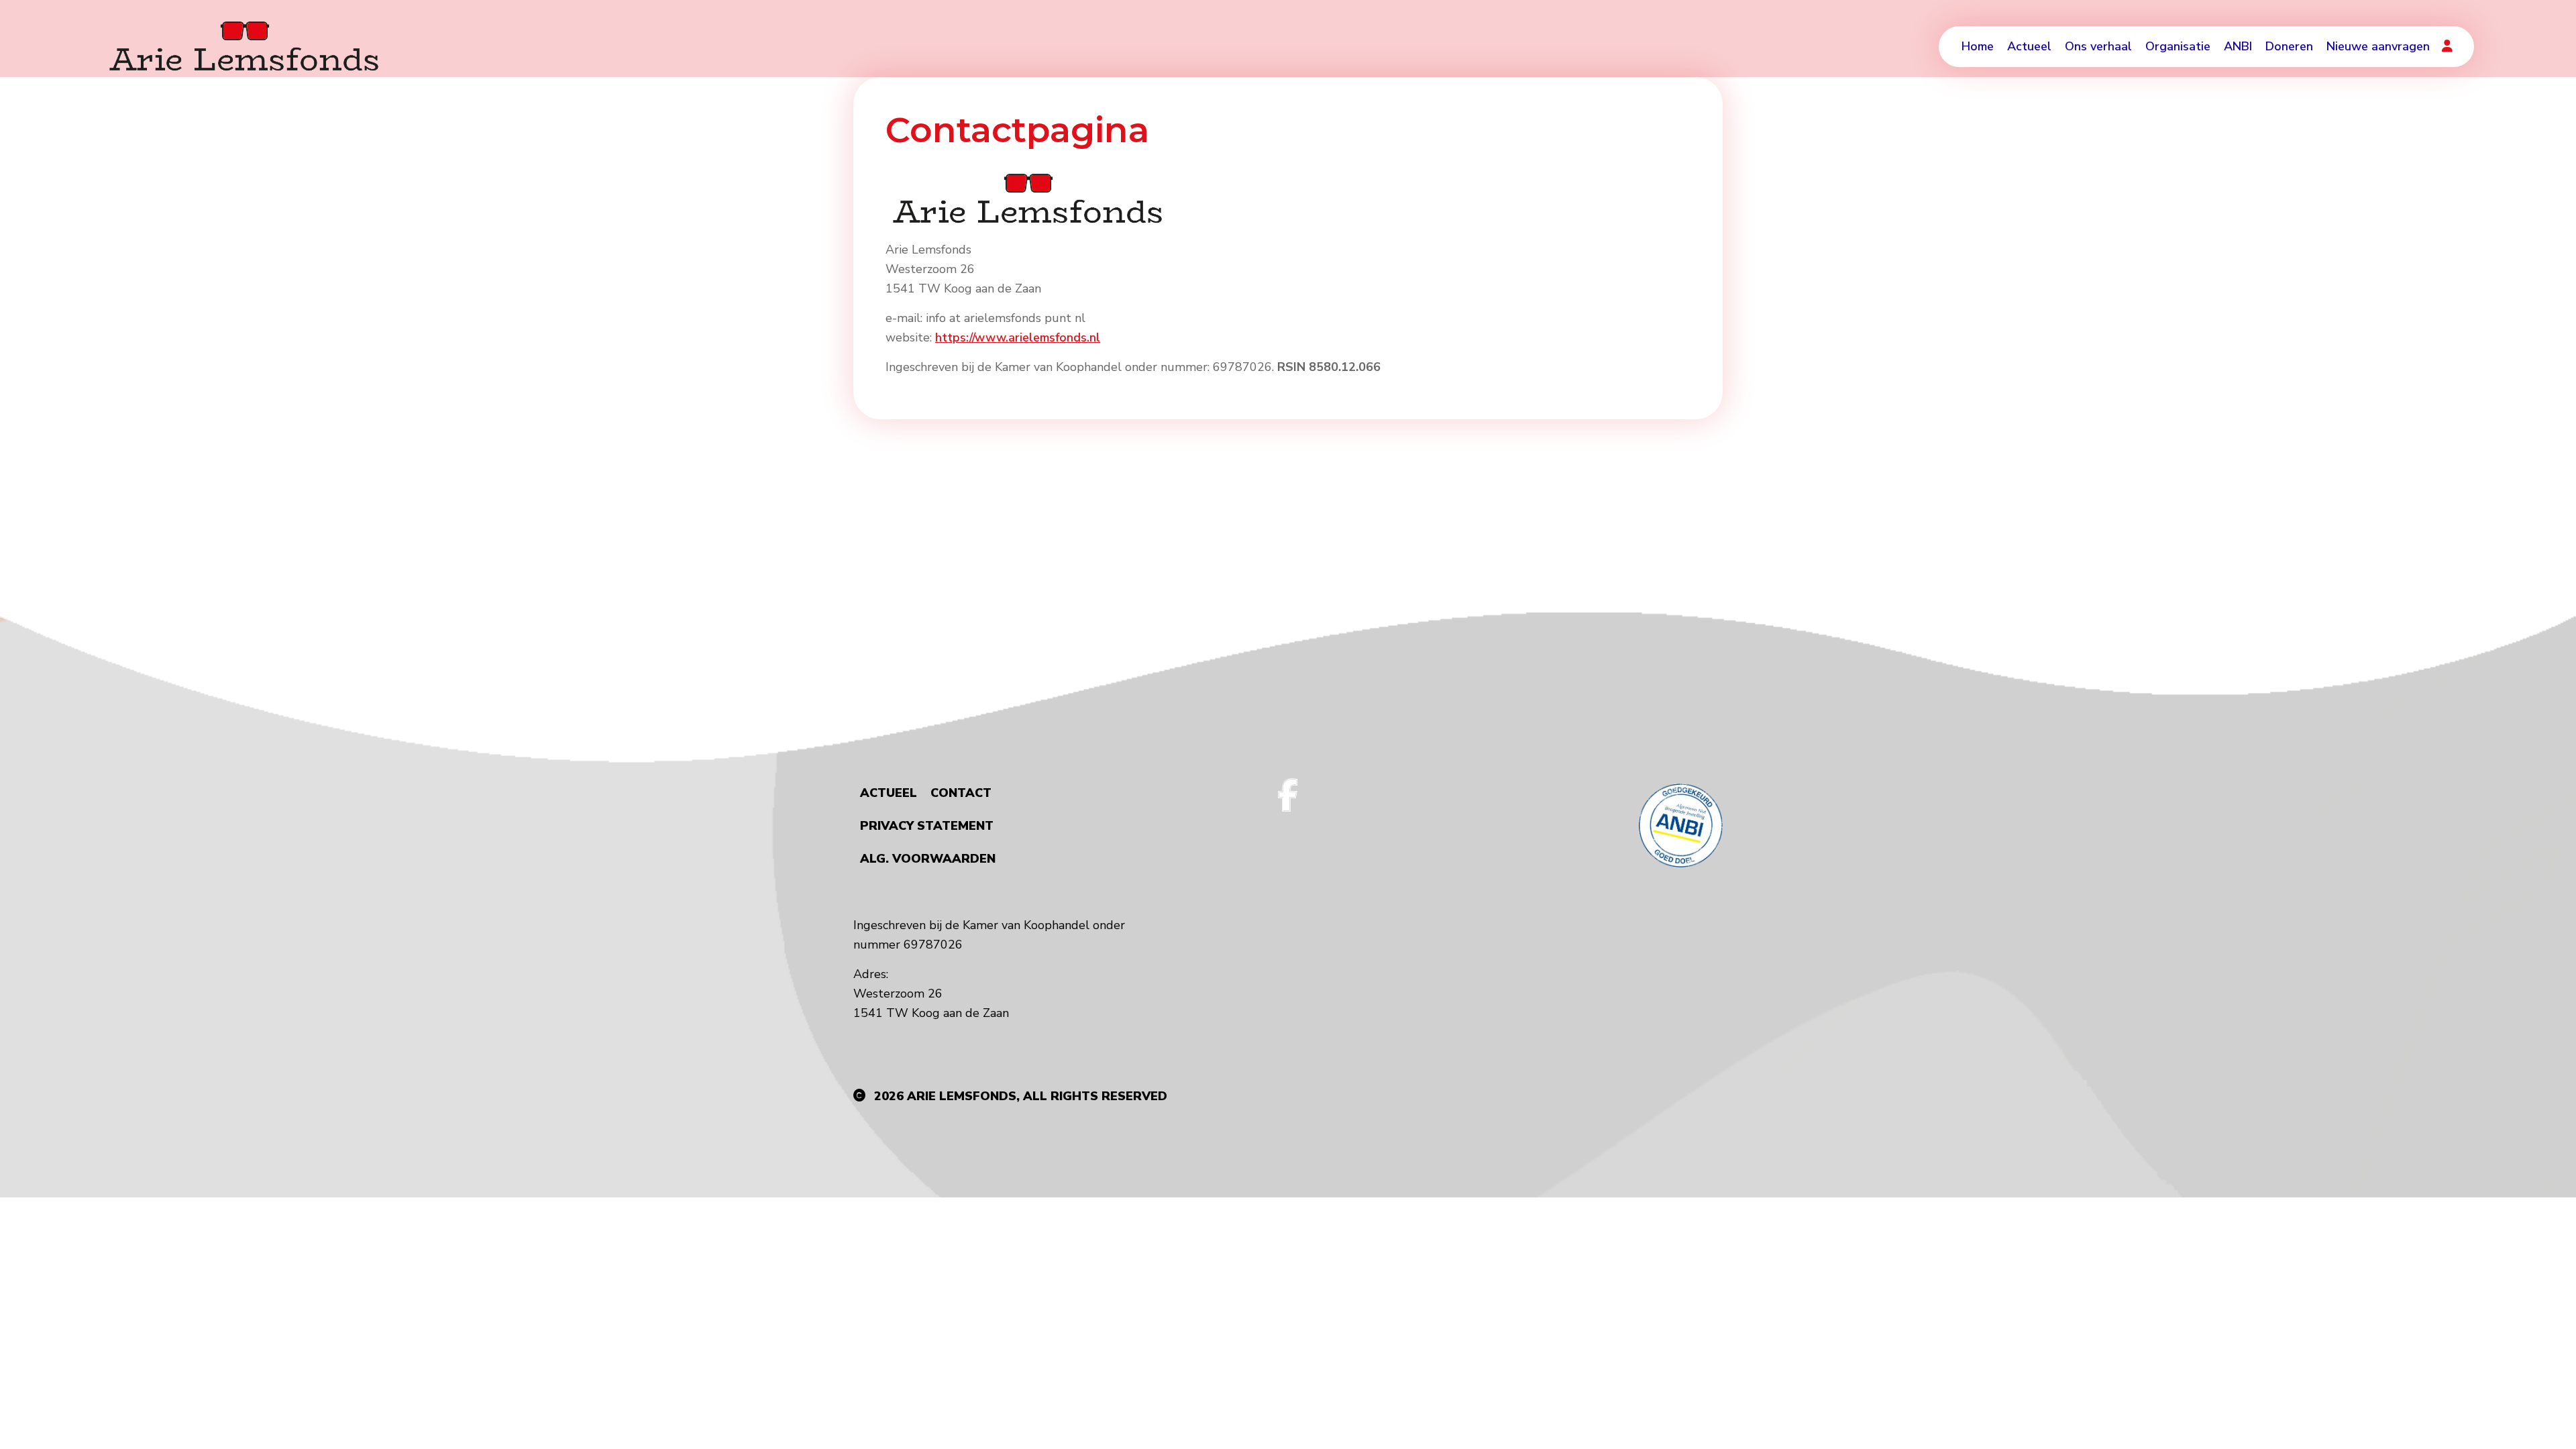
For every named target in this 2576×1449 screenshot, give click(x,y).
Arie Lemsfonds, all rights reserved (1037, 1096)
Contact (961, 793)
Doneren (2289, 46)
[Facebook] (1288, 795)
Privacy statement (927, 826)
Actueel (2029, 46)
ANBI (2238, 46)
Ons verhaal (2098, 46)
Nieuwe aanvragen (2378, 46)
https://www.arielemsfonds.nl (1018, 337)
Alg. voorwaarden (928, 859)
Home (1978, 46)
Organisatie (2178, 46)
